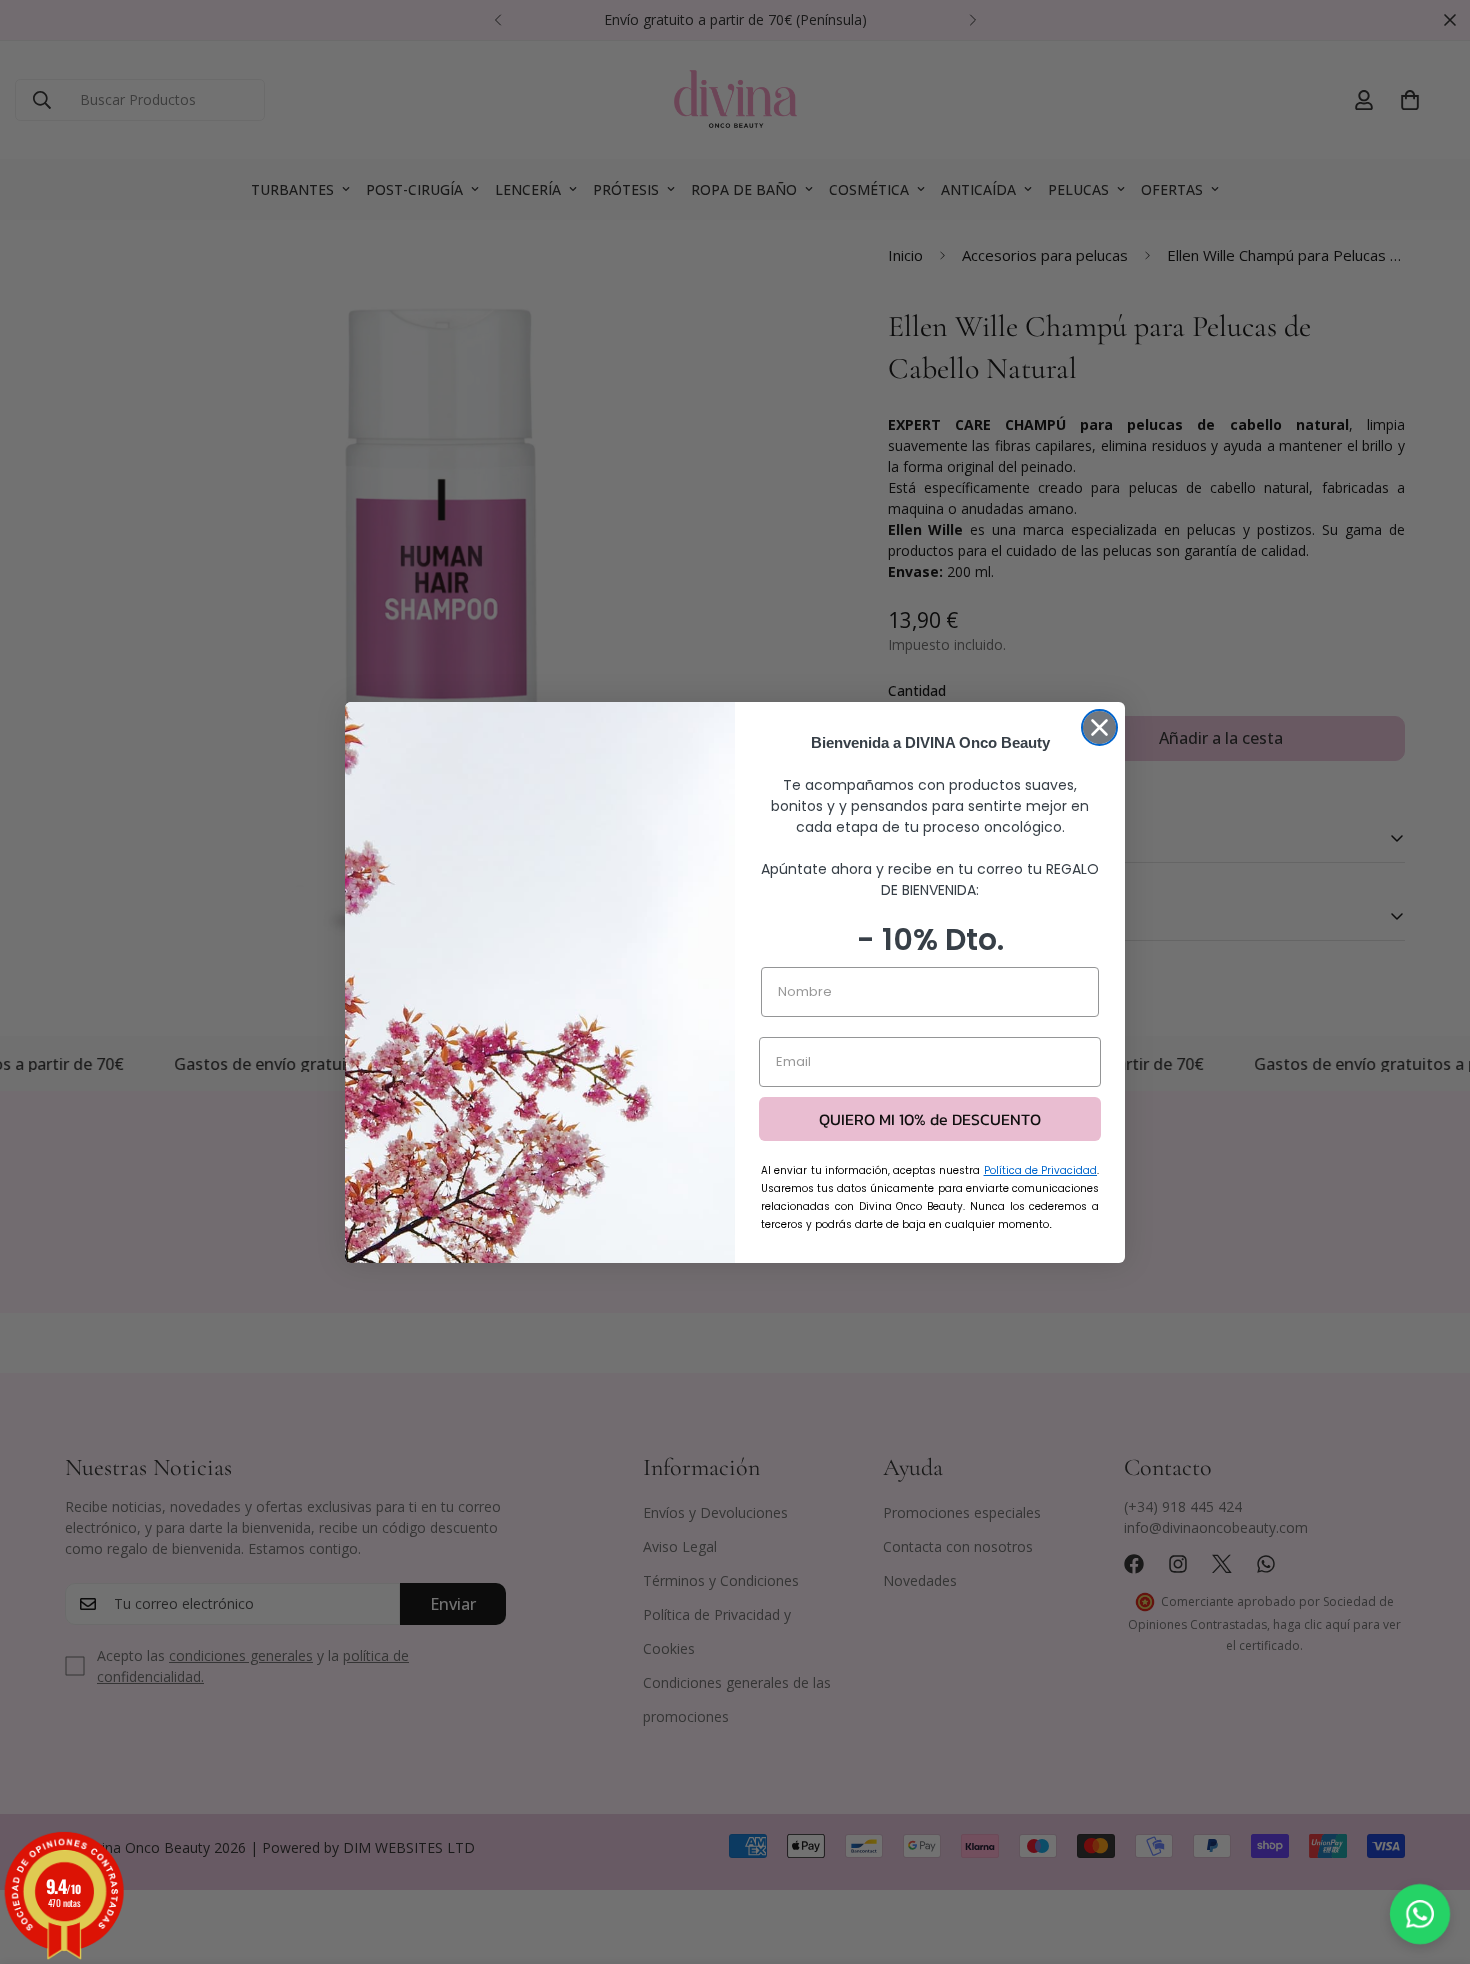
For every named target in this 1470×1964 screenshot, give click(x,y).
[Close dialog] (1099, 727)
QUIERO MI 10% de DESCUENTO (930, 1119)
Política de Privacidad (1041, 1170)
